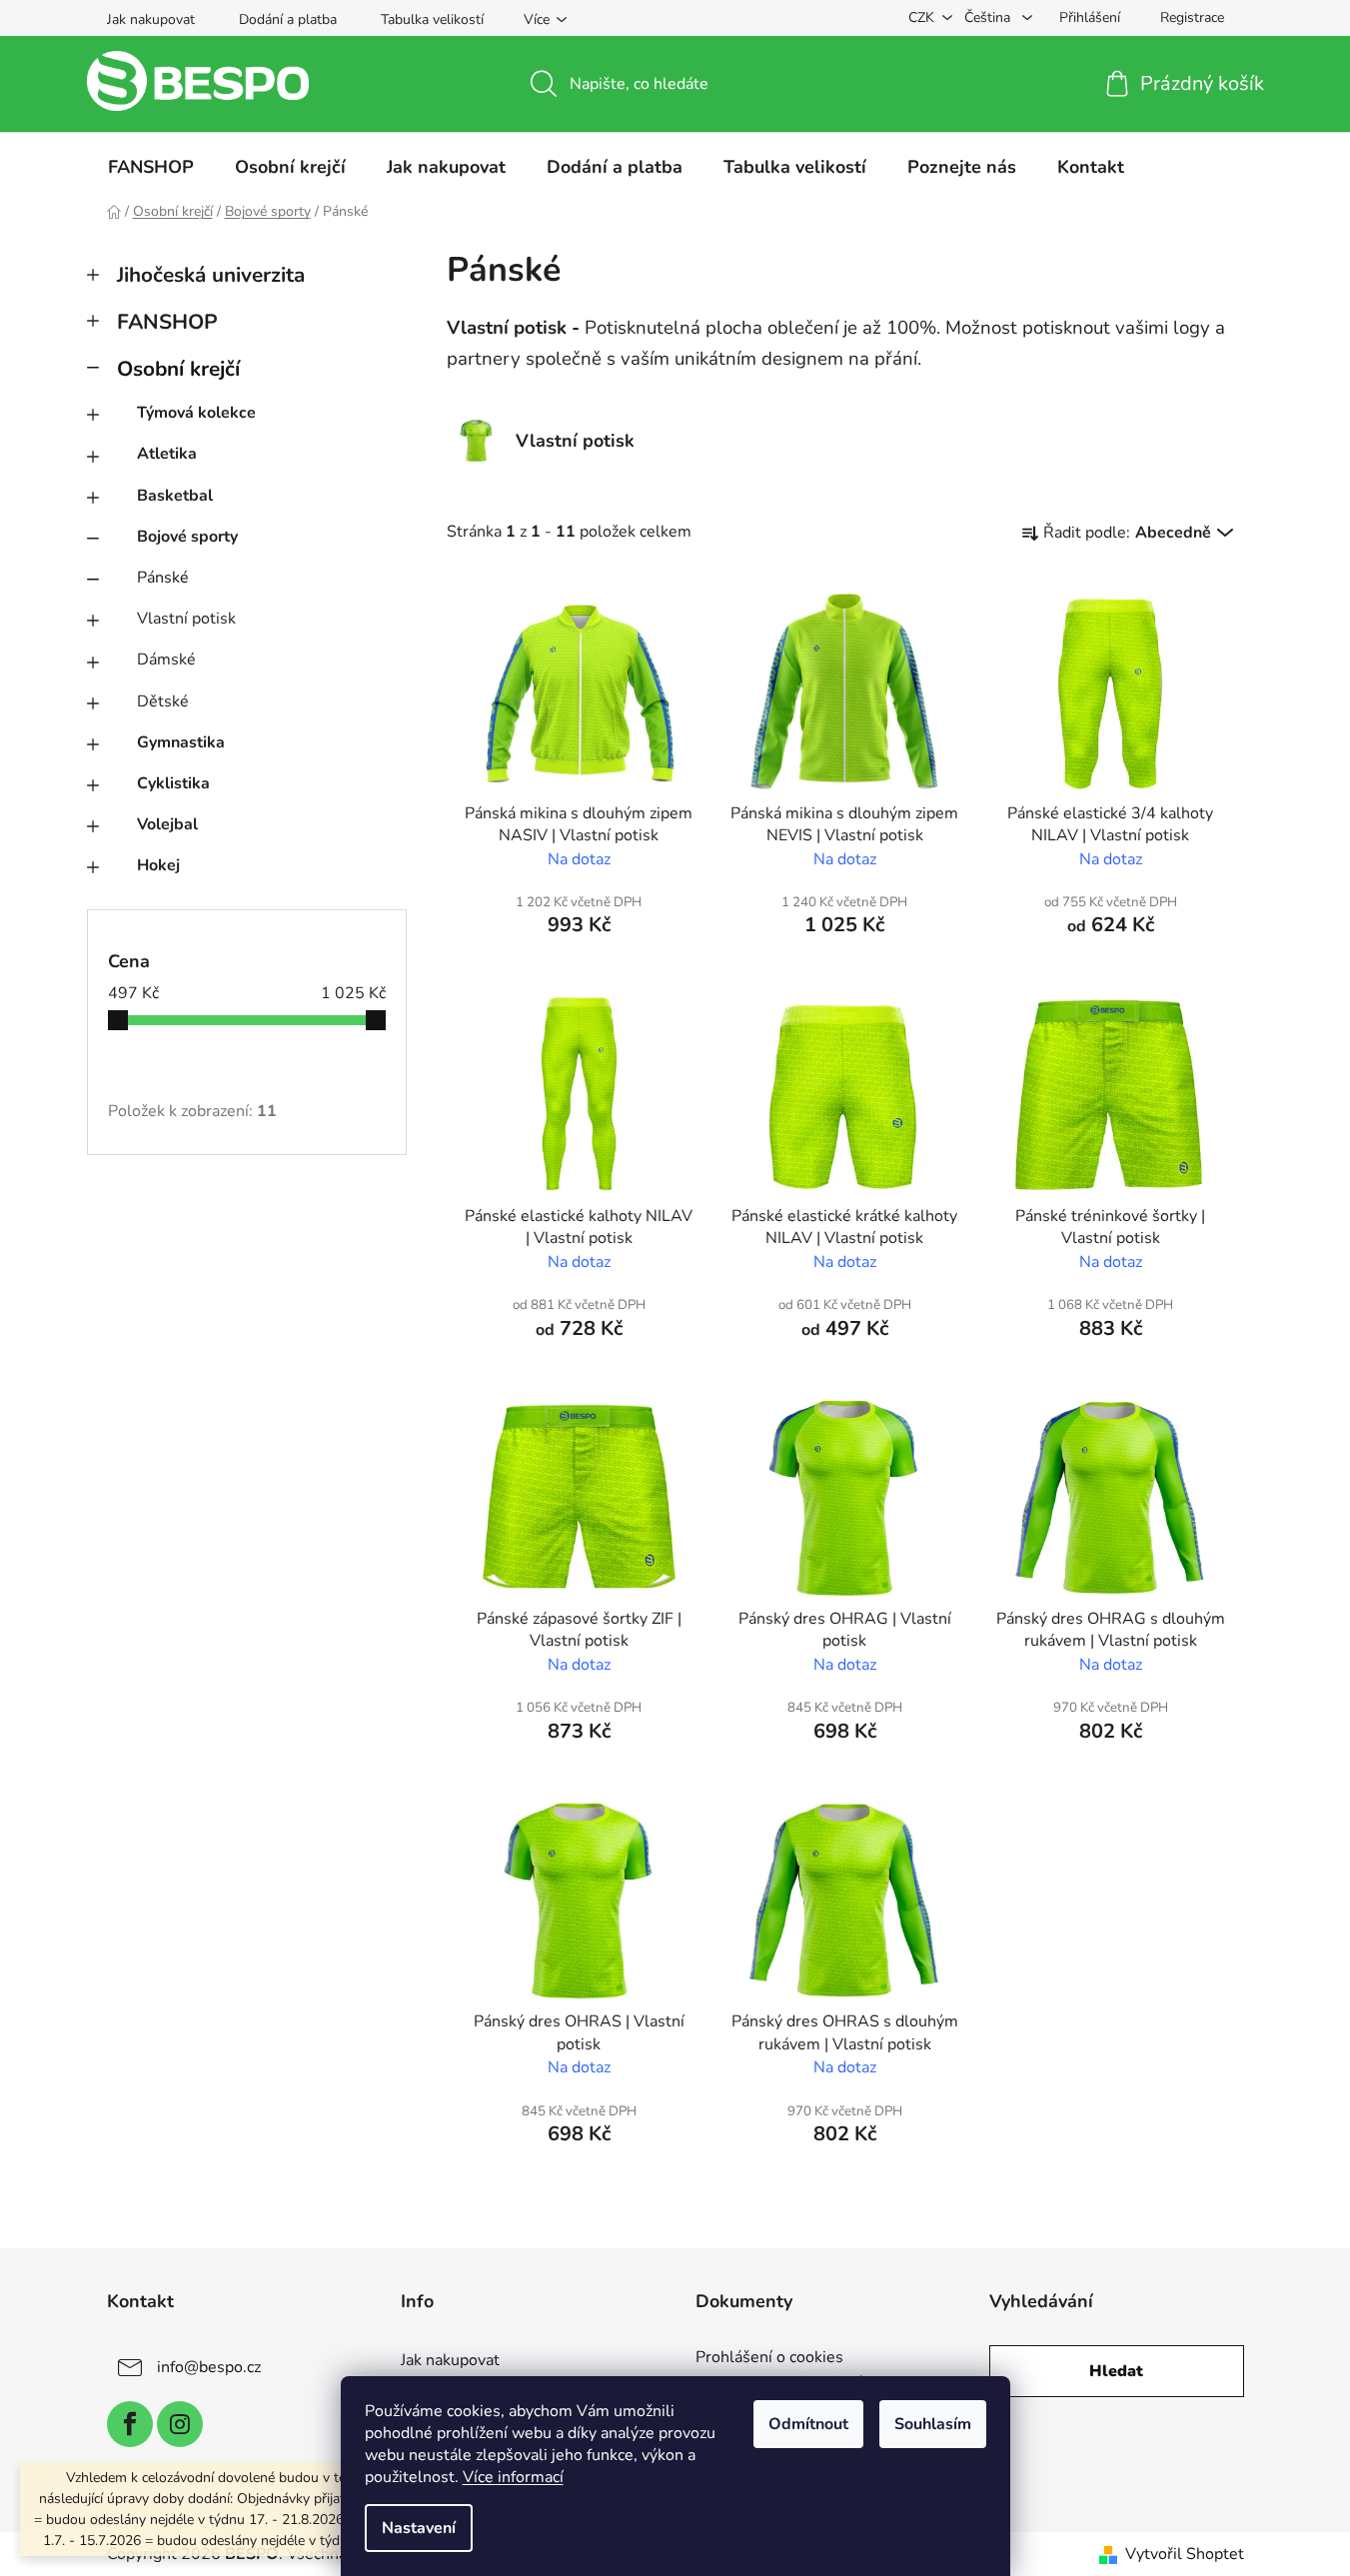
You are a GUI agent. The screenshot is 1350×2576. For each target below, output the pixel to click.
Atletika (167, 454)
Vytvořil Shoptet (1185, 2554)
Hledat (1116, 2371)
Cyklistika (173, 783)
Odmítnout (808, 2424)
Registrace (1192, 17)
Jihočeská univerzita (211, 275)
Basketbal (175, 496)
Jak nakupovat (151, 19)
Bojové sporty (187, 537)
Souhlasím (933, 2424)
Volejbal (167, 824)
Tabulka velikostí (432, 19)
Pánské (163, 578)
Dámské (166, 659)
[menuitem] (151, 167)
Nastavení (419, 2528)
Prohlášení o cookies (769, 2358)
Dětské (163, 701)
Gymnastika (181, 742)
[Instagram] (180, 2424)
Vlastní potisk (186, 619)
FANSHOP (167, 322)
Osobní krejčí (178, 369)
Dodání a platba (288, 19)
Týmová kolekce (196, 413)
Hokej (158, 865)
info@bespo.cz (209, 2367)
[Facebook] (130, 2424)
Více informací (513, 2477)
